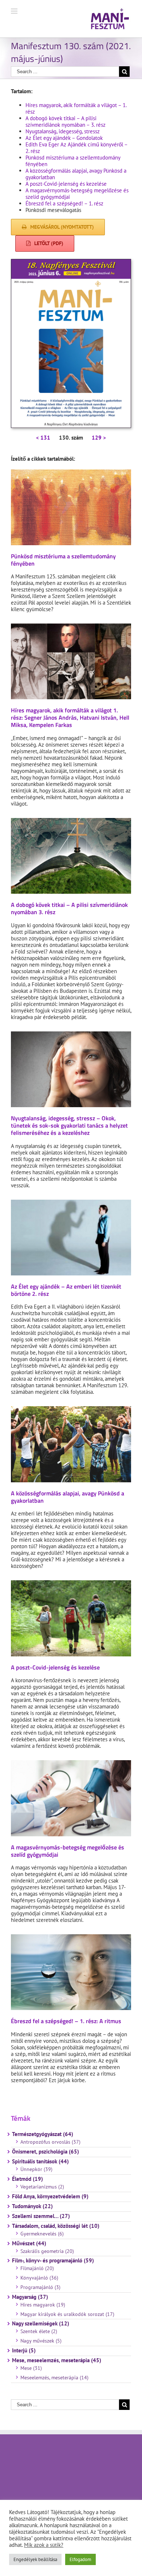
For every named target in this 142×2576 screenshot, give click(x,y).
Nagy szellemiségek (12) (41, 2324)
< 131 (43, 438)
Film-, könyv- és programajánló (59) (53, 2261)
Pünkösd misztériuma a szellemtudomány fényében (73, 161)
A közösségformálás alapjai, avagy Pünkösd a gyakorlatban (76, 174)
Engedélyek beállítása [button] (35, 2559)
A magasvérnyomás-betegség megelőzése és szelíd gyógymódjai (77, 194)
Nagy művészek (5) (41, 2341)
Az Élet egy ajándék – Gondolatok (64, 138)
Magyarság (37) (30, 2297)
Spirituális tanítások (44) (40, 2162)
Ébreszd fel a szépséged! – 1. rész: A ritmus (66, 2021)
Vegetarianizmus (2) (42, 2187)
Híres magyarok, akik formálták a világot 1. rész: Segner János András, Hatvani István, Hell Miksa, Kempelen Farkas (70, 717)
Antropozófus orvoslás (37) (50, 2142)
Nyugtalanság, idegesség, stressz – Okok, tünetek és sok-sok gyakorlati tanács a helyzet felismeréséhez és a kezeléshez (69, 1125)
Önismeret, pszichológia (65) (46, 2152)
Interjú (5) (24, 2351)
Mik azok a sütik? (44, 2545)
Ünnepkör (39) (36, 2169)
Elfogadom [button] (80, 2559)
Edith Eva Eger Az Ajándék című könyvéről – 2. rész (76, 148)
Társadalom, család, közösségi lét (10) (56, 2226)
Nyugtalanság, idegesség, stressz (63, 131)
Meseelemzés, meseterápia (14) (54, 2378)
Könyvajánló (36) (39, 2278)
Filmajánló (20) (37, 2268)
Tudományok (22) (32, 2206)
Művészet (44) (29, 2243)
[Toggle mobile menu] (15, 11)
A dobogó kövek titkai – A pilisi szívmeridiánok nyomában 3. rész (69, 908)
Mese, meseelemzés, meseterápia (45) (57, 2360)
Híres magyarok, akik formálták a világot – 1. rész (76, 108)
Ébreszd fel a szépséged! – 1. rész (64, 203)
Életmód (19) (27, 2179)
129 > (99, 438)
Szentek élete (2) (39, 2331)
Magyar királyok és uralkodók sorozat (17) (67, 2314)
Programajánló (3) (40, 2287)
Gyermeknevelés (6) (42, 2234)
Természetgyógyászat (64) (43, 2134)
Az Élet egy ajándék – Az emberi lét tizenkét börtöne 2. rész (66, 1290)
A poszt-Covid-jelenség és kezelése (66, 184)
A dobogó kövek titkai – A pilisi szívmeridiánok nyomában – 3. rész (66, 121)
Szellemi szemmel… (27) (41, 2216)
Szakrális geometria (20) (47, 2251)
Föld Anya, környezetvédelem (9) (50, 2197)
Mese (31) (31, 2368)
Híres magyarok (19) (43, 2305)
